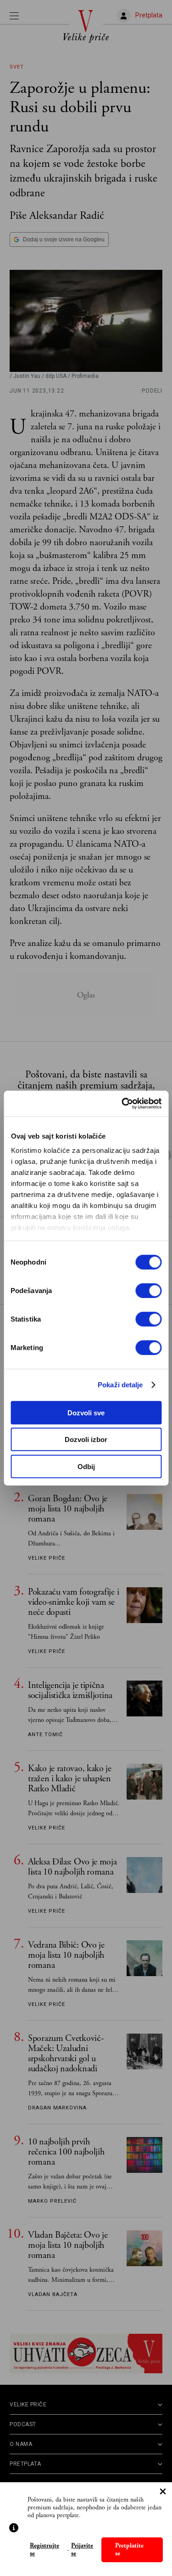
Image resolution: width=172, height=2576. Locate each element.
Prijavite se (82, 2550)
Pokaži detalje (120, 1385)
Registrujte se (44, 2550)
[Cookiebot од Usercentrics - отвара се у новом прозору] (122, 1104)
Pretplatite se (129, 2550)
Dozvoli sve (86, 1412)
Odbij (86, 1466)
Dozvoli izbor (86, 1439)
